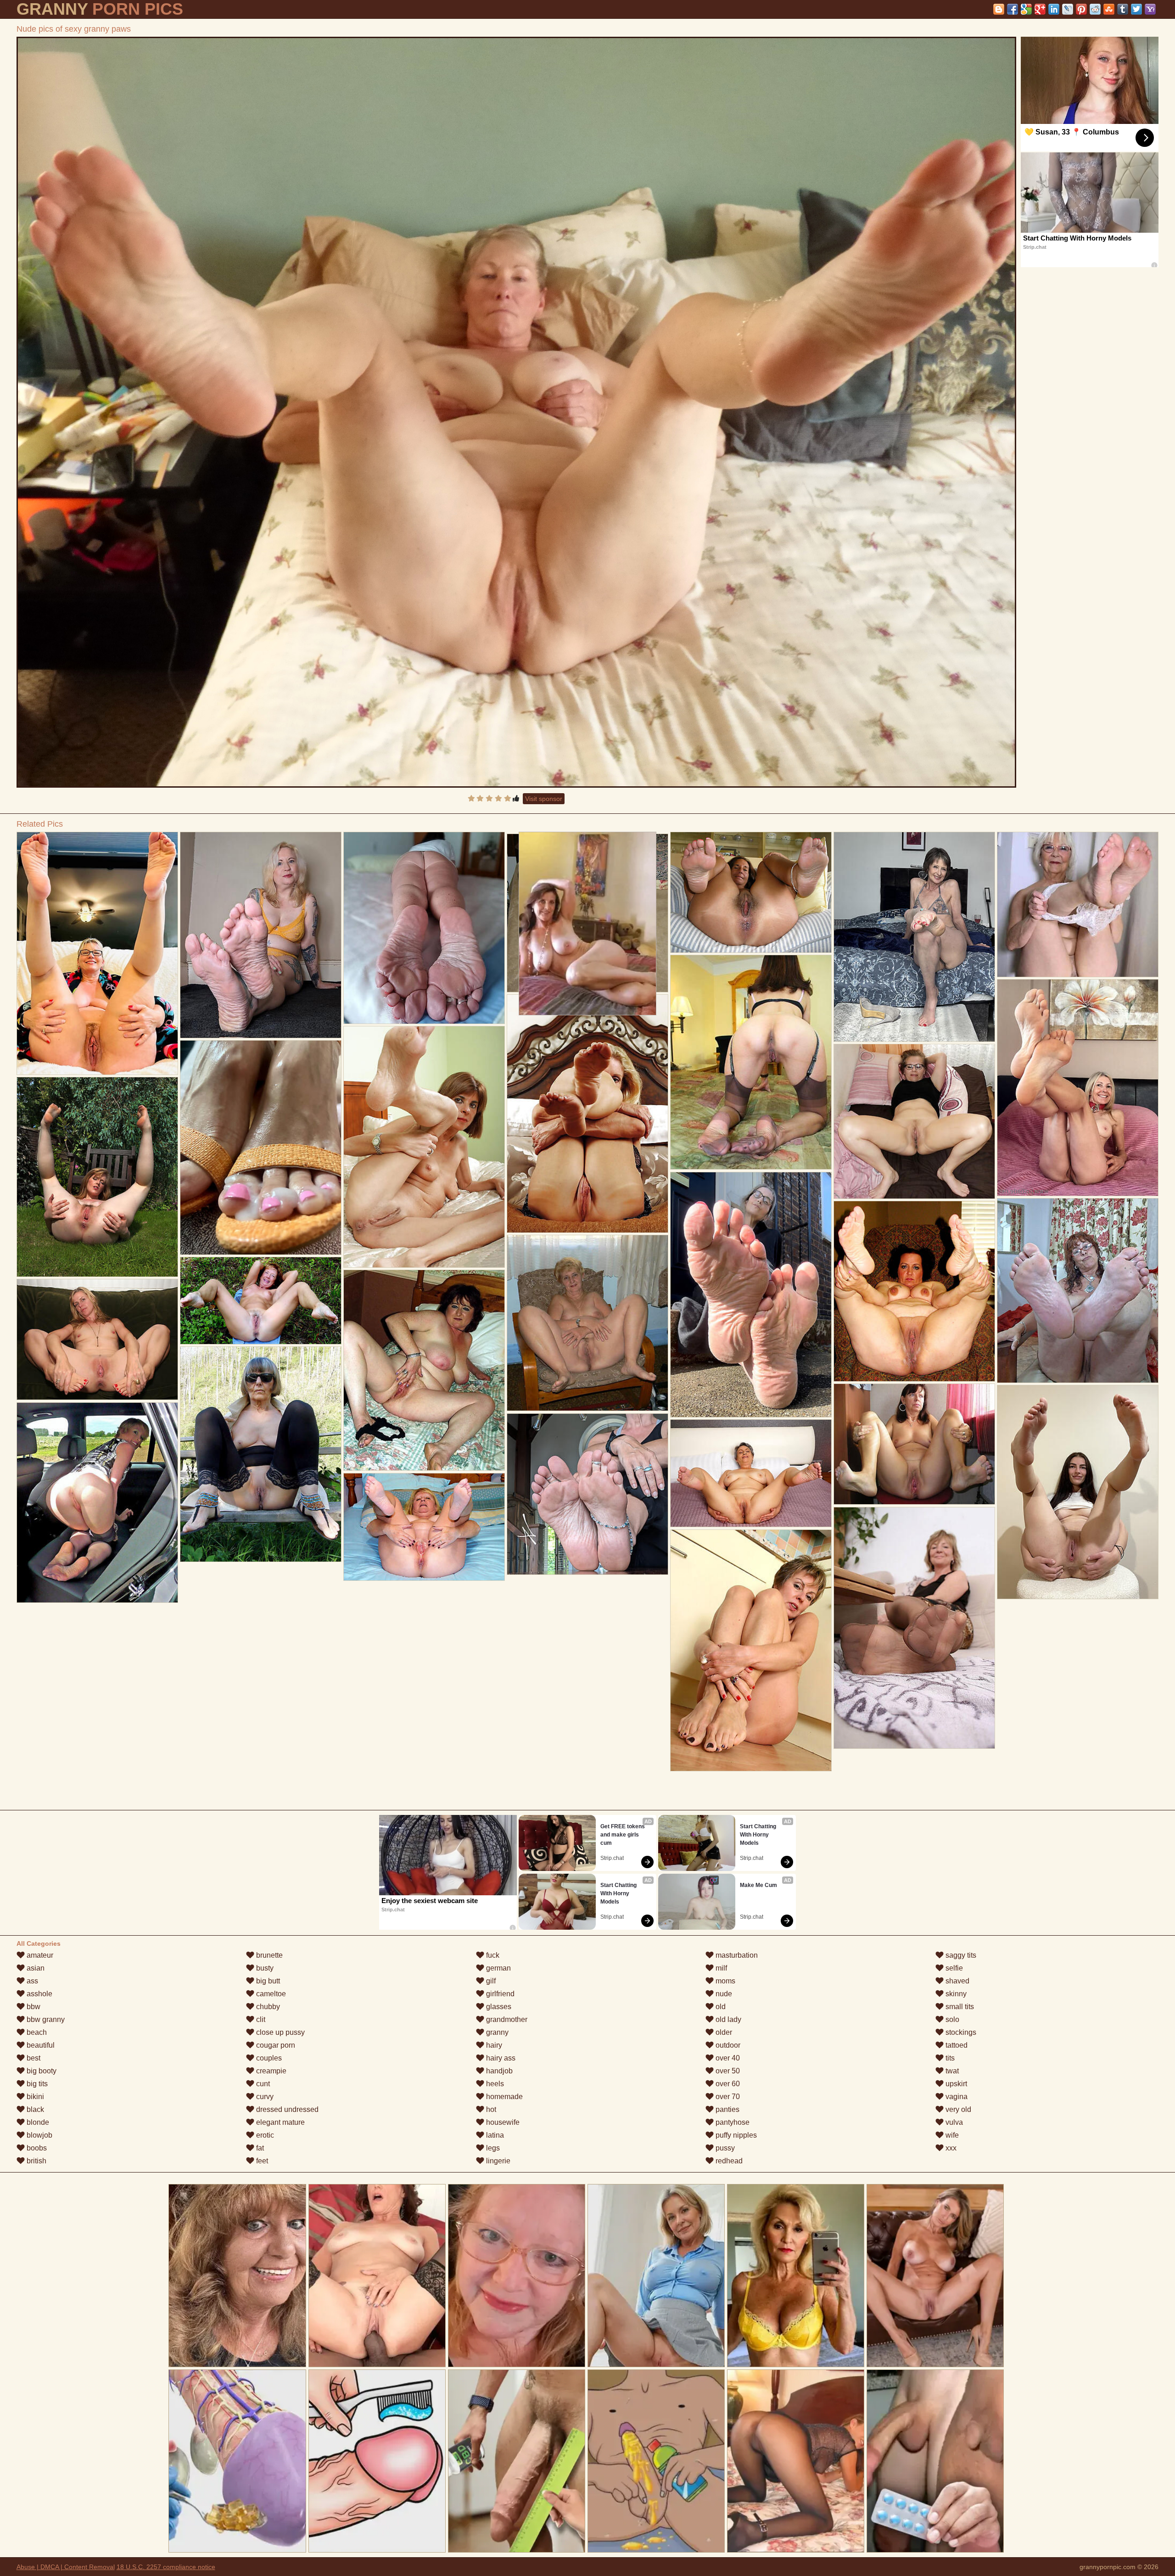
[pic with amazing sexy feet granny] (424, 1147)
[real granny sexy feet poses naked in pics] (751, 1295)
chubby (267, 2007)
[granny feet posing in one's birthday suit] (587, 1323)
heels (494, 2084)
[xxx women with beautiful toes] (97, 1177)
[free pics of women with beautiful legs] (261, 1454)
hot (490, 2109)
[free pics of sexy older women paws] (97, 1340)
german (498, 1968)
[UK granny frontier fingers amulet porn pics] (1078, 904)
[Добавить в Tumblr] (1123, 9)
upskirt (955, 2084)
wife (951, 2135)
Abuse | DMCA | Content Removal (66, 2567)
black (34, 2109)
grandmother (506, 2019)
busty (264, 1968)
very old (957, 2109)
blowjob (39, 2135)
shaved (957, 1981)
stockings (960, 2032)
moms (725, 1981)
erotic (264, 2135)
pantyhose (732, 2122)
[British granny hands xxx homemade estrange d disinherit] (587, 1494)
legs (492, 2148)
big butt (267, 1981)
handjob (498, 2071)
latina (494, 2135)
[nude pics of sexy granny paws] (517, 412)
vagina (956, 2097)
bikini (34, 2097)
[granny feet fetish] (587, 1114)
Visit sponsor (544, 799)
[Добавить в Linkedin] (1054, 9)
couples (268, 2058)
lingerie (497, 2161)
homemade (504, 2097)
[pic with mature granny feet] (914, 937)
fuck (492, 1955)
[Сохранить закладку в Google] (1026, 9)
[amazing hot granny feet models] (914, 1628)
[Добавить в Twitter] (1136, 9)
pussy (724, 2148)
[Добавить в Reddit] (1095, 9)
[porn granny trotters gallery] (751, 1650)
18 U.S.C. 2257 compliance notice (166, 2567)
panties (727, 2109)
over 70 (727, 2097)
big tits (36, 2084)
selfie (953, 1968)
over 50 (727, 2071)
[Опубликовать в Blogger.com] (999, 9)
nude (723, 1994)
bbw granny (45, 2019)
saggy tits (960, 1955)
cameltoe (270, 1994)
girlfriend (499, 1994)
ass (31, 1981)
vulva (953, 2122)
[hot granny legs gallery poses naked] (424, 928)
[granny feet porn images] (1078, 1291)
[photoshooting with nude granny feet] (261, 935)
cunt (262, 2084)
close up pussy (280, 2032)
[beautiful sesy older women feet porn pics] (261, 1148)
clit (260, 2019)
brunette (269, 1955)
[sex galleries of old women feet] (424, 1370)
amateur (39, 1955)
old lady (727, 2019)
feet (261, 2161)
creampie (270, 2071)
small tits (959, 2007)
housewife (502, 2122)
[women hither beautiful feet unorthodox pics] (261, 1301)
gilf (490, 1981)
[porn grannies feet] (424, 1527)
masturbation (736, 1955)
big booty (41, 2071)
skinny (955, 1994)
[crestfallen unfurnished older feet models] (751, 893)
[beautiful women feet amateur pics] (914, 1121)
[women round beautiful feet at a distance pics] (97, 1503)
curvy (264, 2097)
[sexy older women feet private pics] (914, 1291)
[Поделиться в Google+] (1040, 9)
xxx (950, 2148)
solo (951, 2019)
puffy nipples (735, 2135)
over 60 (727, 2084)
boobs (36, 2148)
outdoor (727, 2045)
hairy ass (500, 2058)
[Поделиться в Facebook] (1013, 9)
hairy (493, 2045)
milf (720, 1968)
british (36, 2161)
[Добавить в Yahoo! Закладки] (1150, 9)
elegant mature (280, 2122)
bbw (33, 2007)
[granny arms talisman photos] (914, 1444)
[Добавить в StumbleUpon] (1109, 9)
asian (35, 1968)
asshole (39, 1994)
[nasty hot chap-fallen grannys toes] (1078, 1492)
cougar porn (275, 2045)
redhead (728, 2161)
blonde (37, 2122)
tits (949, 2058)
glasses (498, 2007)
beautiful (40, 2045)
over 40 (727, 2058)
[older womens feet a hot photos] (97, 954)
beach (36, 2032)
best (33, 2058)
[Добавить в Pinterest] (1081, 9)
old (720, 2007)
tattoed (956, 2045)
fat (259, 2148)
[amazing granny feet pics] (751, 1062)
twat (951, 2071)
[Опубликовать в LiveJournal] (1068, 9)
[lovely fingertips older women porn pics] (751, 1473)
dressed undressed (286, 2109)
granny (496, 2032)
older (723, 2032)
